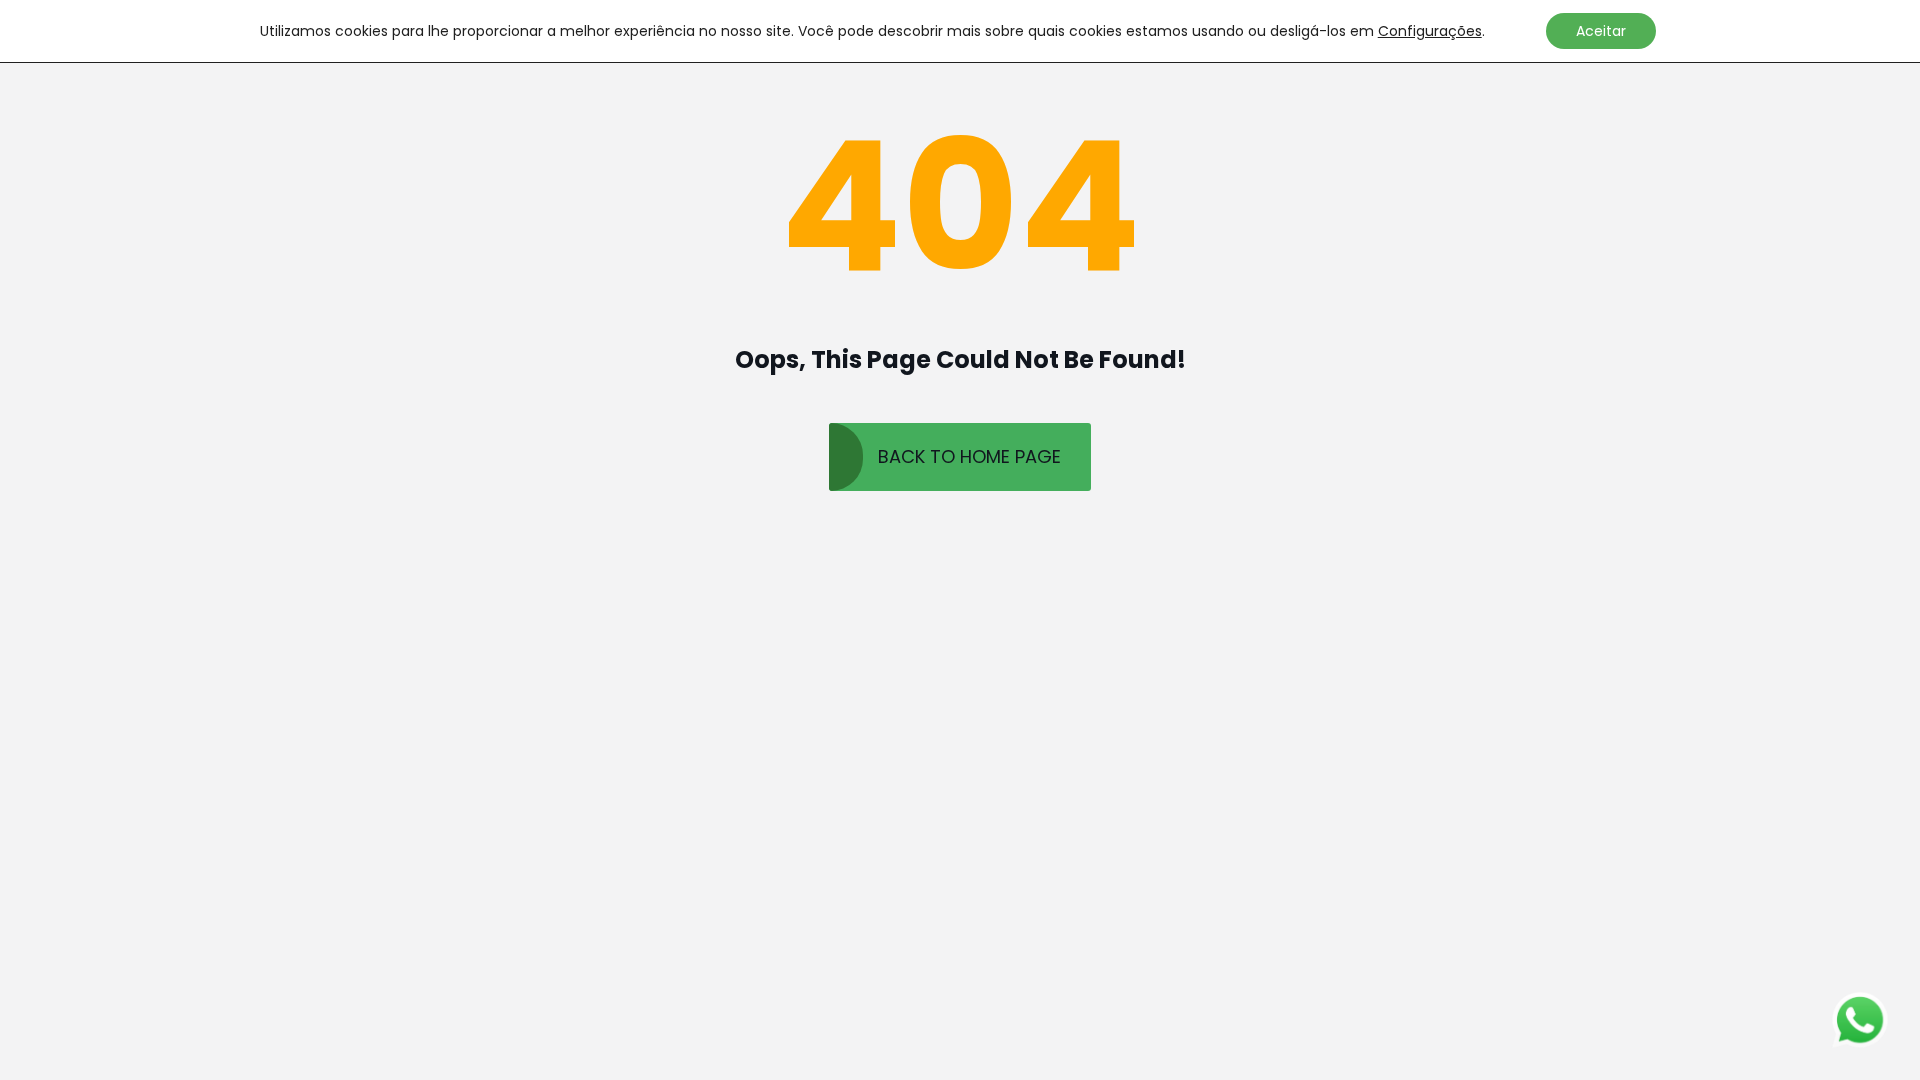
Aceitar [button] (1601, 31)
